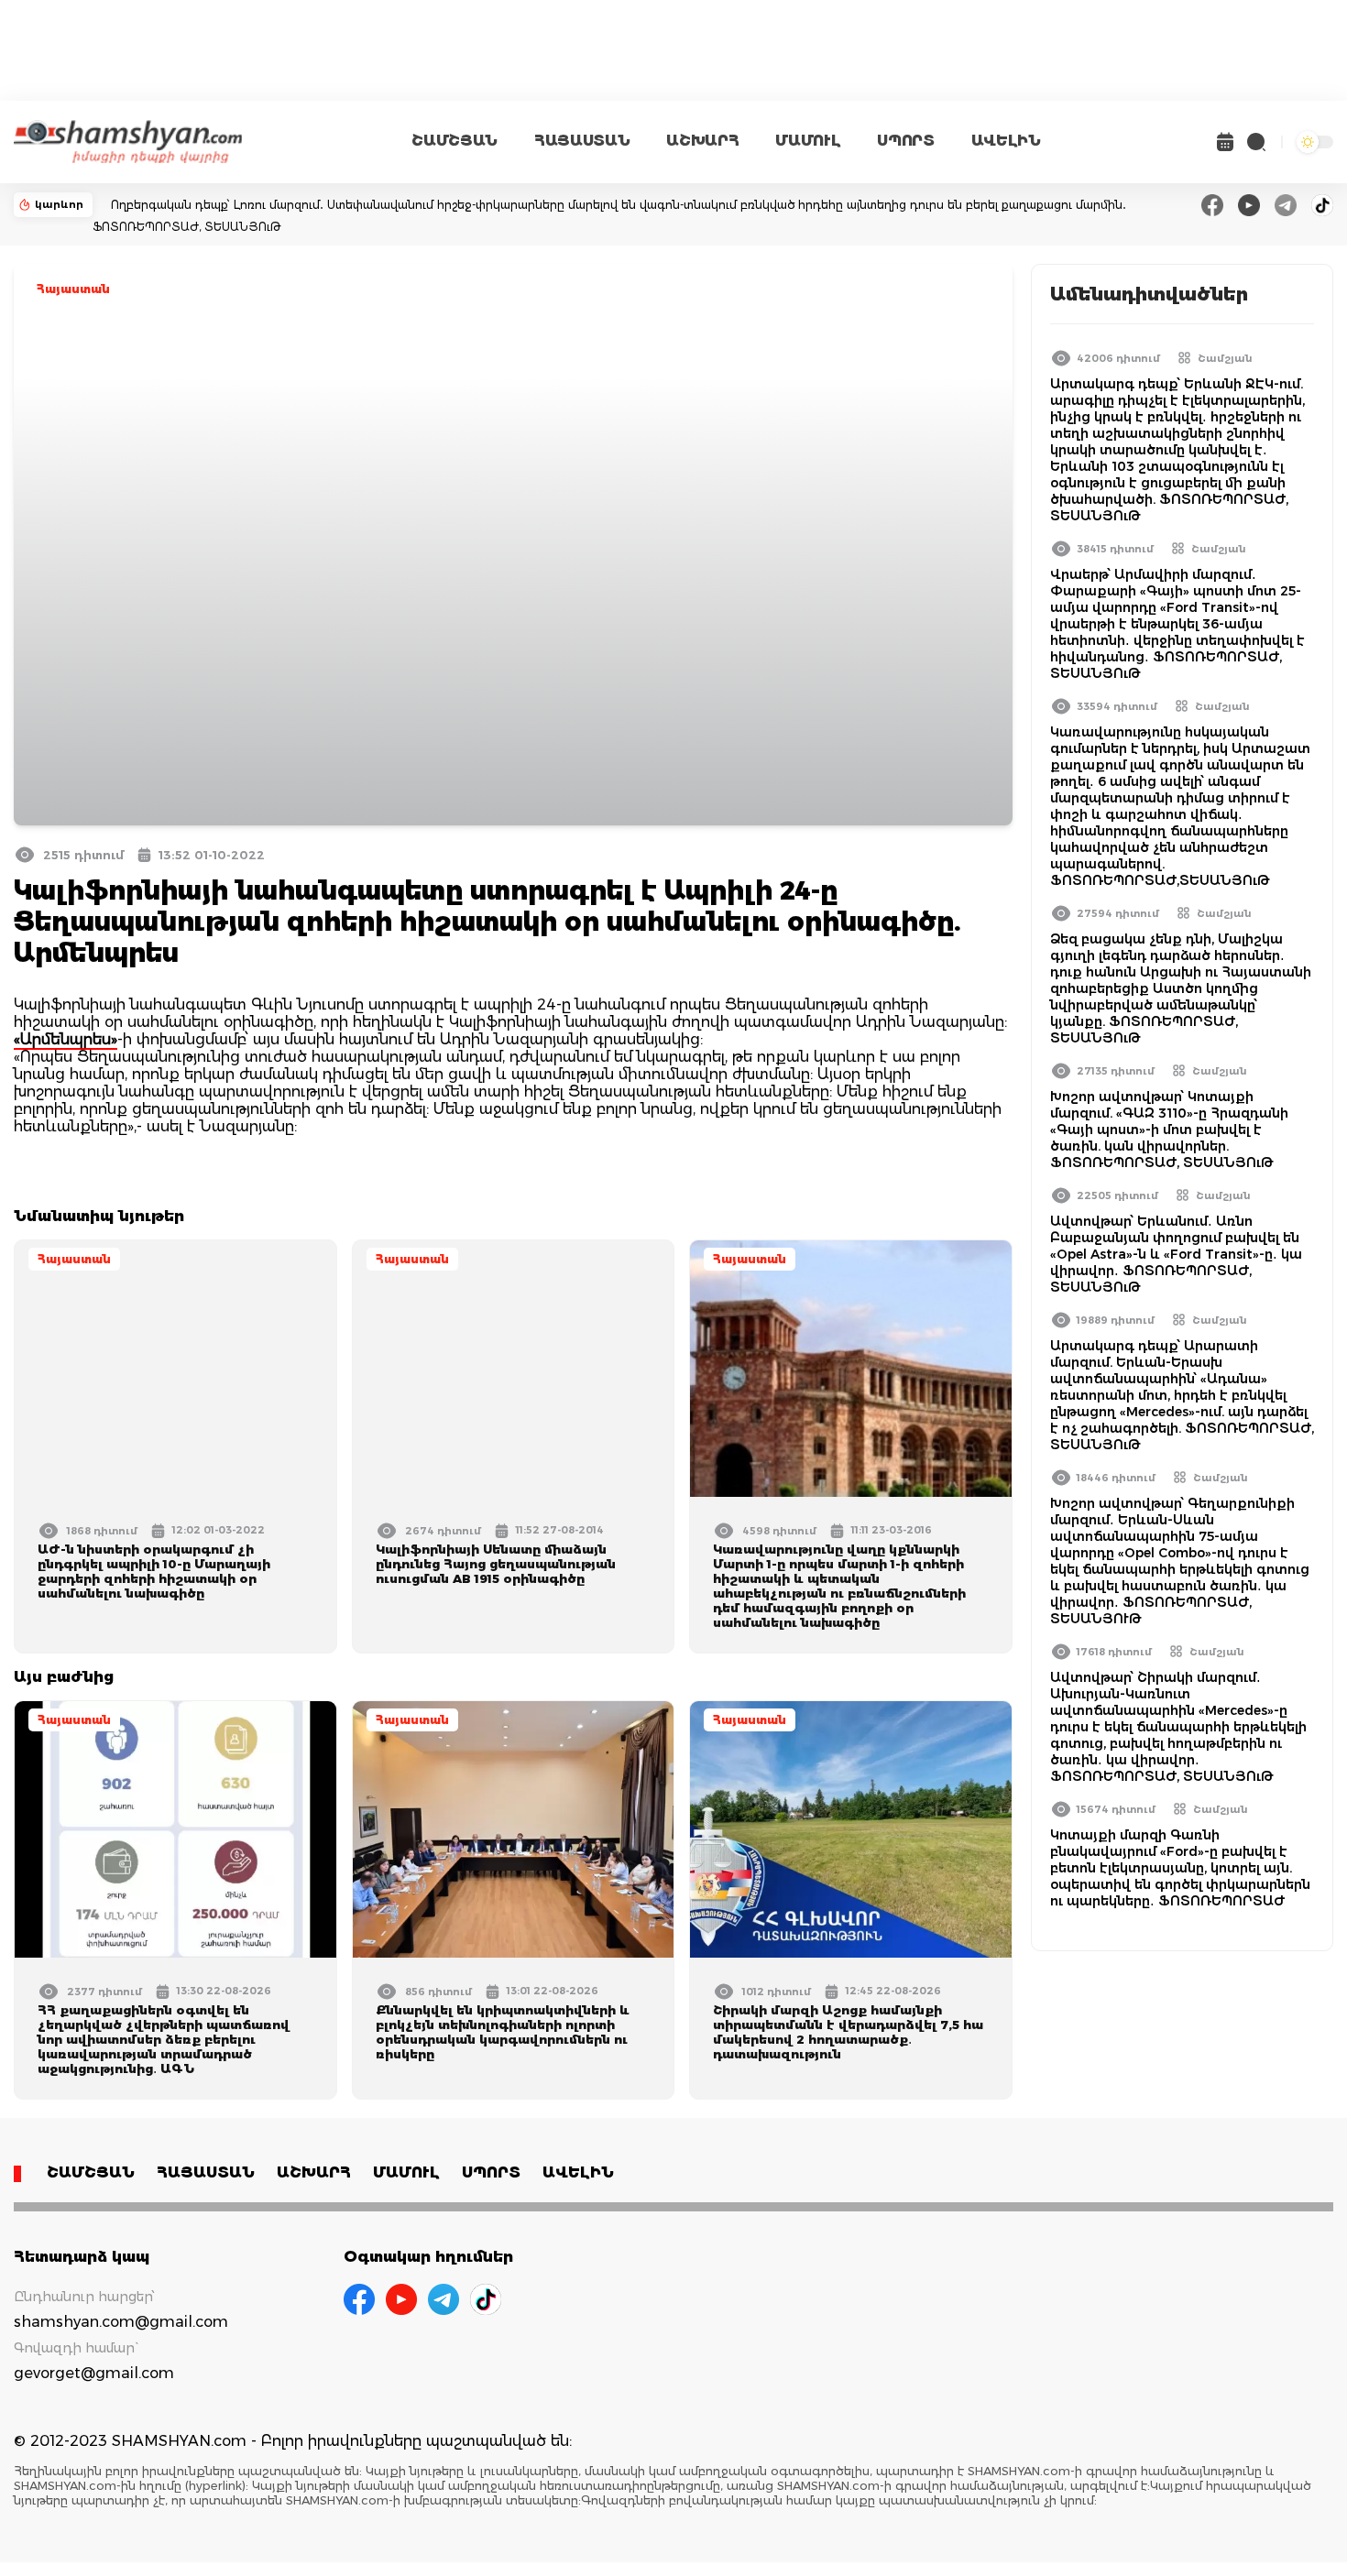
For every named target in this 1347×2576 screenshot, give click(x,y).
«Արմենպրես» (66, 1039)
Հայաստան (73, 289)
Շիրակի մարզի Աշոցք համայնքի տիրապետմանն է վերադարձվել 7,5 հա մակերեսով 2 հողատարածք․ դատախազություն (848, 2032)
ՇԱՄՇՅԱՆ (454, 141)
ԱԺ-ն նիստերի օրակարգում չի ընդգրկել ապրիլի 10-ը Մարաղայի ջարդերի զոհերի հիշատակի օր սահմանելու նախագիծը (154, 1571)
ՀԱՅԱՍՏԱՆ (582, 141)
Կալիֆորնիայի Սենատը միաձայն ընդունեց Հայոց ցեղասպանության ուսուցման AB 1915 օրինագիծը (496, 1564)
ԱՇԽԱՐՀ (702, 141)
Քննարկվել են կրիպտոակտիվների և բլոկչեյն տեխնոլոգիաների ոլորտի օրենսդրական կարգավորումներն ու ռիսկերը (503, 2032)
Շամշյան (1225, 358)
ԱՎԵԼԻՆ (1006, 141)
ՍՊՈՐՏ (905, 141)
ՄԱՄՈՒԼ (808, 141)
